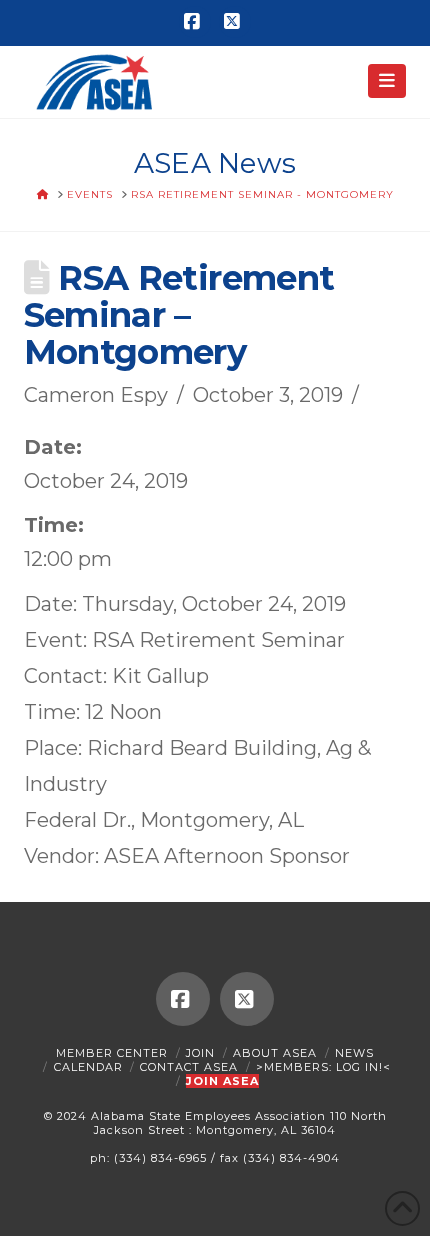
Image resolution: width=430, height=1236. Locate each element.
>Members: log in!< (323, 1067)
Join (200, 1053)
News (354, 1053)
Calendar (88, 1067)
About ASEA (275, 1053)
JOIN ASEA (222, 1081)
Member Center (112, 1053)
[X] (235, 22)
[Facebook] (195, 22)
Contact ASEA (189, 1067)
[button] (387, 81)
